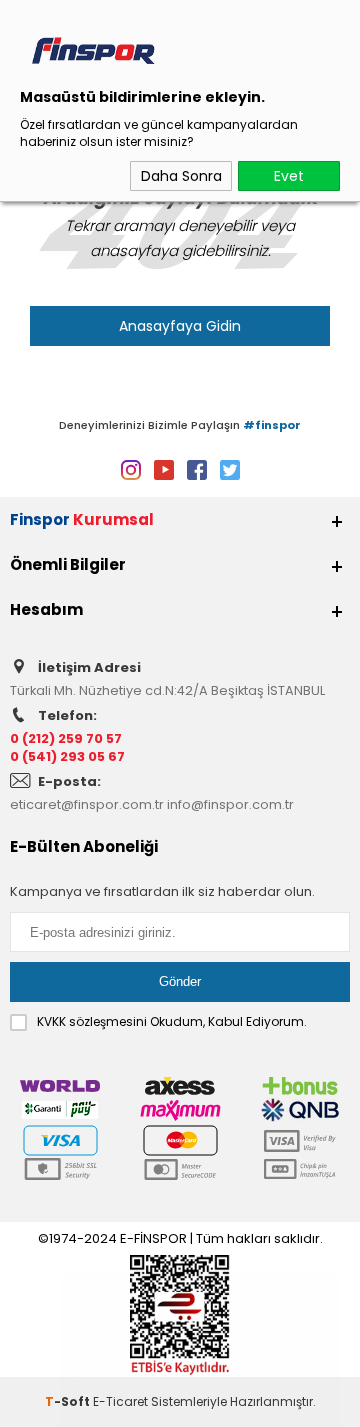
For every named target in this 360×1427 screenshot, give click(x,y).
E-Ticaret (120, 1401)
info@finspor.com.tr (230, 804)
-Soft (69, 1401)
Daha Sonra (181, 176)
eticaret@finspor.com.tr (87, 804)
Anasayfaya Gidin (180, 326)
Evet (289, 176)
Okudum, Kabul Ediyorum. (172, 1021)
